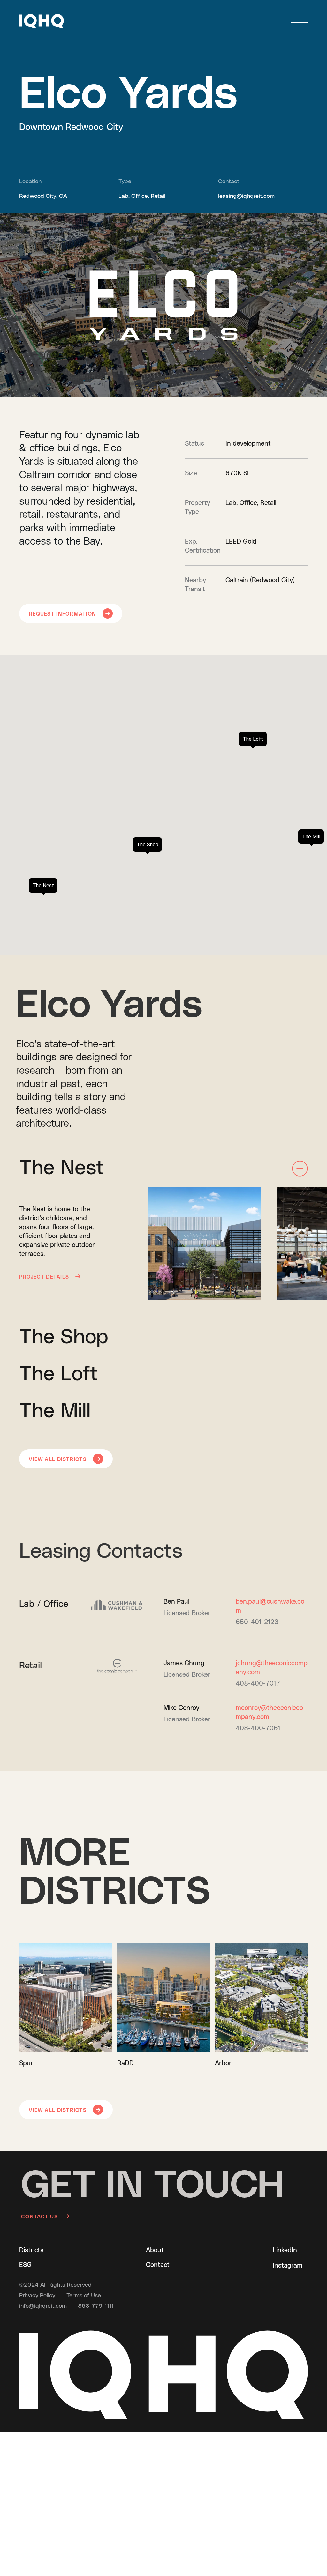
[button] (42, 21)
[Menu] (299, 21)
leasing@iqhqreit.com (246, 196)
